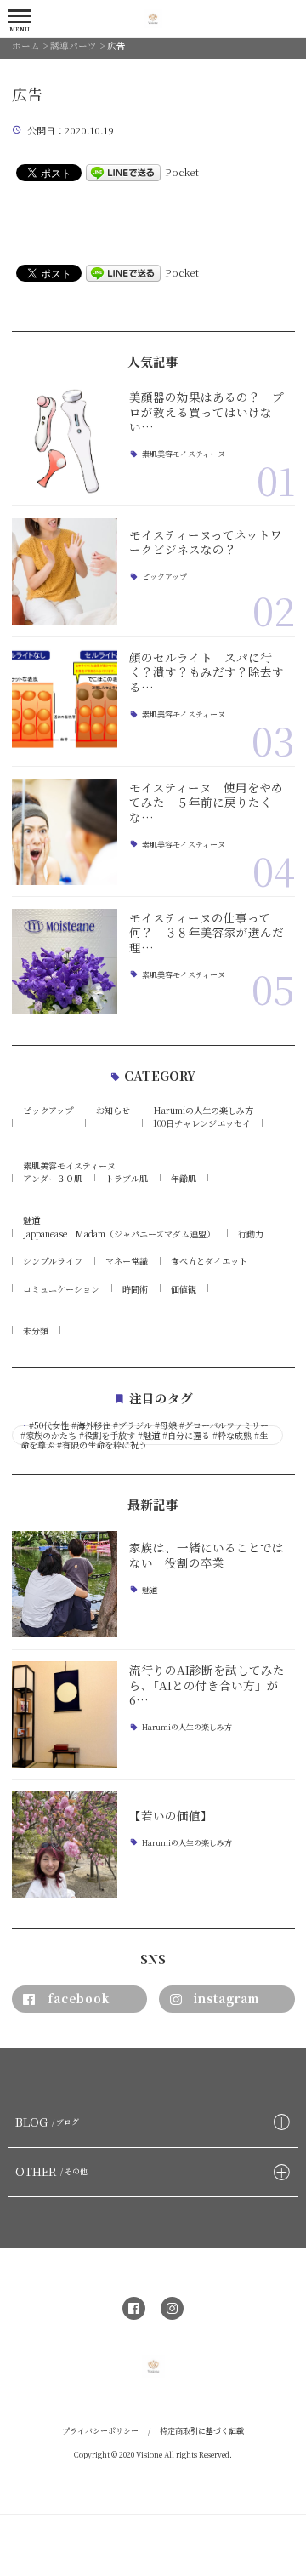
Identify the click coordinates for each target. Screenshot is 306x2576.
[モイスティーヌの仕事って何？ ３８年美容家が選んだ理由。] (65, 962)
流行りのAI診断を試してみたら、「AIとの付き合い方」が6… (207, 1685)
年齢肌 (184, 1178)
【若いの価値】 (171, 1815)
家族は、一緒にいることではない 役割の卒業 (207, 1555)
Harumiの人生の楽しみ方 (203, 1110)
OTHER (51, 2171)
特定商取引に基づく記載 (202, 2431)
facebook (79, 1998)
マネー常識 (127, 1261)
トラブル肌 (127, 1178)
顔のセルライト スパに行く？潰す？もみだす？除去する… (207, 672)
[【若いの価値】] (65, 1845)
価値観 (184, 1289)
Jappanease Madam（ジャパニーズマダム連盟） (119, 1234)
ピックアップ (164, 577)
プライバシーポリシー (100, 2431)
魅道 (31, 1220)
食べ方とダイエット (209, 1261)
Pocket (182, 172)
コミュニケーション (61, 1289)
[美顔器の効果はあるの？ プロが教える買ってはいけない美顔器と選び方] (65, 441)
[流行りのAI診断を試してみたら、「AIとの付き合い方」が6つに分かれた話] (65, 1714)
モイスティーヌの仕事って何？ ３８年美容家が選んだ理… (207, 932)
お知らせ (113, 1110)
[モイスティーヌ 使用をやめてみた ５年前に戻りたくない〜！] (65, 832)
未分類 (36, 1331)
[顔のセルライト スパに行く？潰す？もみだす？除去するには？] (65, 702)
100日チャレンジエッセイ (202, 1123)
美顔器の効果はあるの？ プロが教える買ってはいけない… (207, 411)
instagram (227, 1998)
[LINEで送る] (123, 172)
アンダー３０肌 (53, 1178)
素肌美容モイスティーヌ (184, 455)
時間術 (135, 1289)
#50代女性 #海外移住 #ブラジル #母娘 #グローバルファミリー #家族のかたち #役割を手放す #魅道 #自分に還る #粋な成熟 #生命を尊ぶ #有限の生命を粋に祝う (144, 1435)
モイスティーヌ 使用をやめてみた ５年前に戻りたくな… (206, 802)
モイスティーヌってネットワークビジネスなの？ (206, 542)
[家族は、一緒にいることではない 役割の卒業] (65, 1584)
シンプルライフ (53, 1261)
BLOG (47, 2122)
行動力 (251, 1234)
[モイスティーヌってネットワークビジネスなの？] (65, 571)
